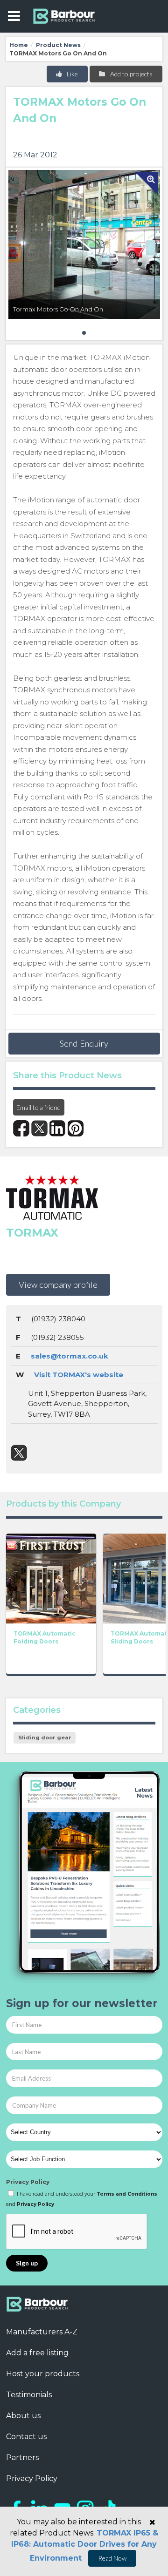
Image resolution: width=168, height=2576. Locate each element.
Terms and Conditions (127, 2194)
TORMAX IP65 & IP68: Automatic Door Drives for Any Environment (85, 2546)
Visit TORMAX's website (79, 1375)
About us (23, 2416)
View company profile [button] (58, 1285)
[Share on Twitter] (39, 1128)
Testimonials (29, 2395)
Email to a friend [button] (38, 1107)
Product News (58, 45)
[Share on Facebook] (21, 1128)
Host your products (43, 2374)
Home (19, 45)
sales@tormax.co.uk (70, 1356)
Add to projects (131, 74)
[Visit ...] (51, 1578)
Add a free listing (37, 2353)
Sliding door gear (45, 1738)
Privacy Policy (28, 2182)
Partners (22, 2458)
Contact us (26, 2437)
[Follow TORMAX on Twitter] (19, 1453)
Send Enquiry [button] (84, 1043)
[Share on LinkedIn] (58, 1128)
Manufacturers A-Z (42, 2332)
